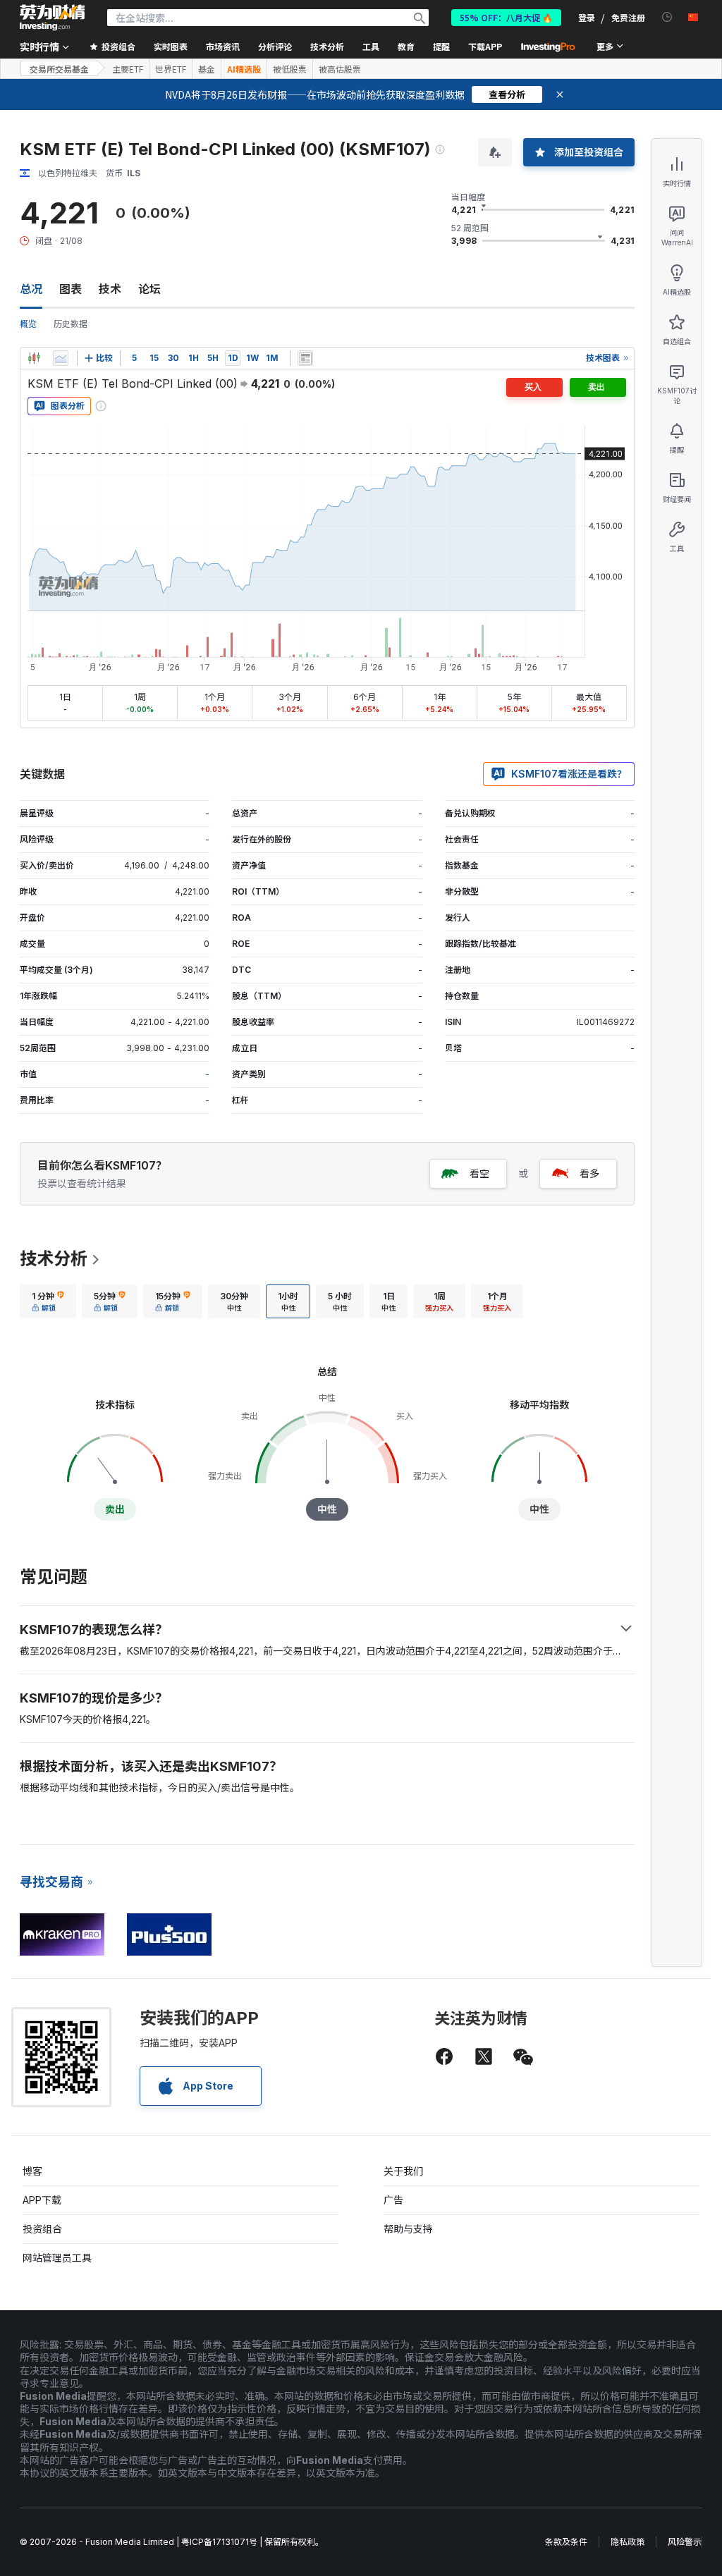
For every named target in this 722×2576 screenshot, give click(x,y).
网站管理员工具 (57, 2258)
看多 (589, 1173)
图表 (71, 289)
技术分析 (54, 1259)
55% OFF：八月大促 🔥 (506, 17)
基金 (207, 69)
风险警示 (685, 2542)
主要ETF (128, 69)
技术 (110, 289)
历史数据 (71, 324)
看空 (479, 1173)
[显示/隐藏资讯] (305, 358)
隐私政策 (628, 2542)
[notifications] (667, 17)
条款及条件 (566, 2542)
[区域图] (61, 358)
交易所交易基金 (59, 69)
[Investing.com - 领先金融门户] (52, 18)
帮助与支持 (408, 2229)
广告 (393, 2200)
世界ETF (171, 69)
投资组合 (42, 2229)
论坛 (149, 289)
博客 (32, 2171)
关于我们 (403, 2171)
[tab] (48, 1301)
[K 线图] (34, 358)
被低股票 (290, 69)
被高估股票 (340, 69)
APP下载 (42, 2200)
